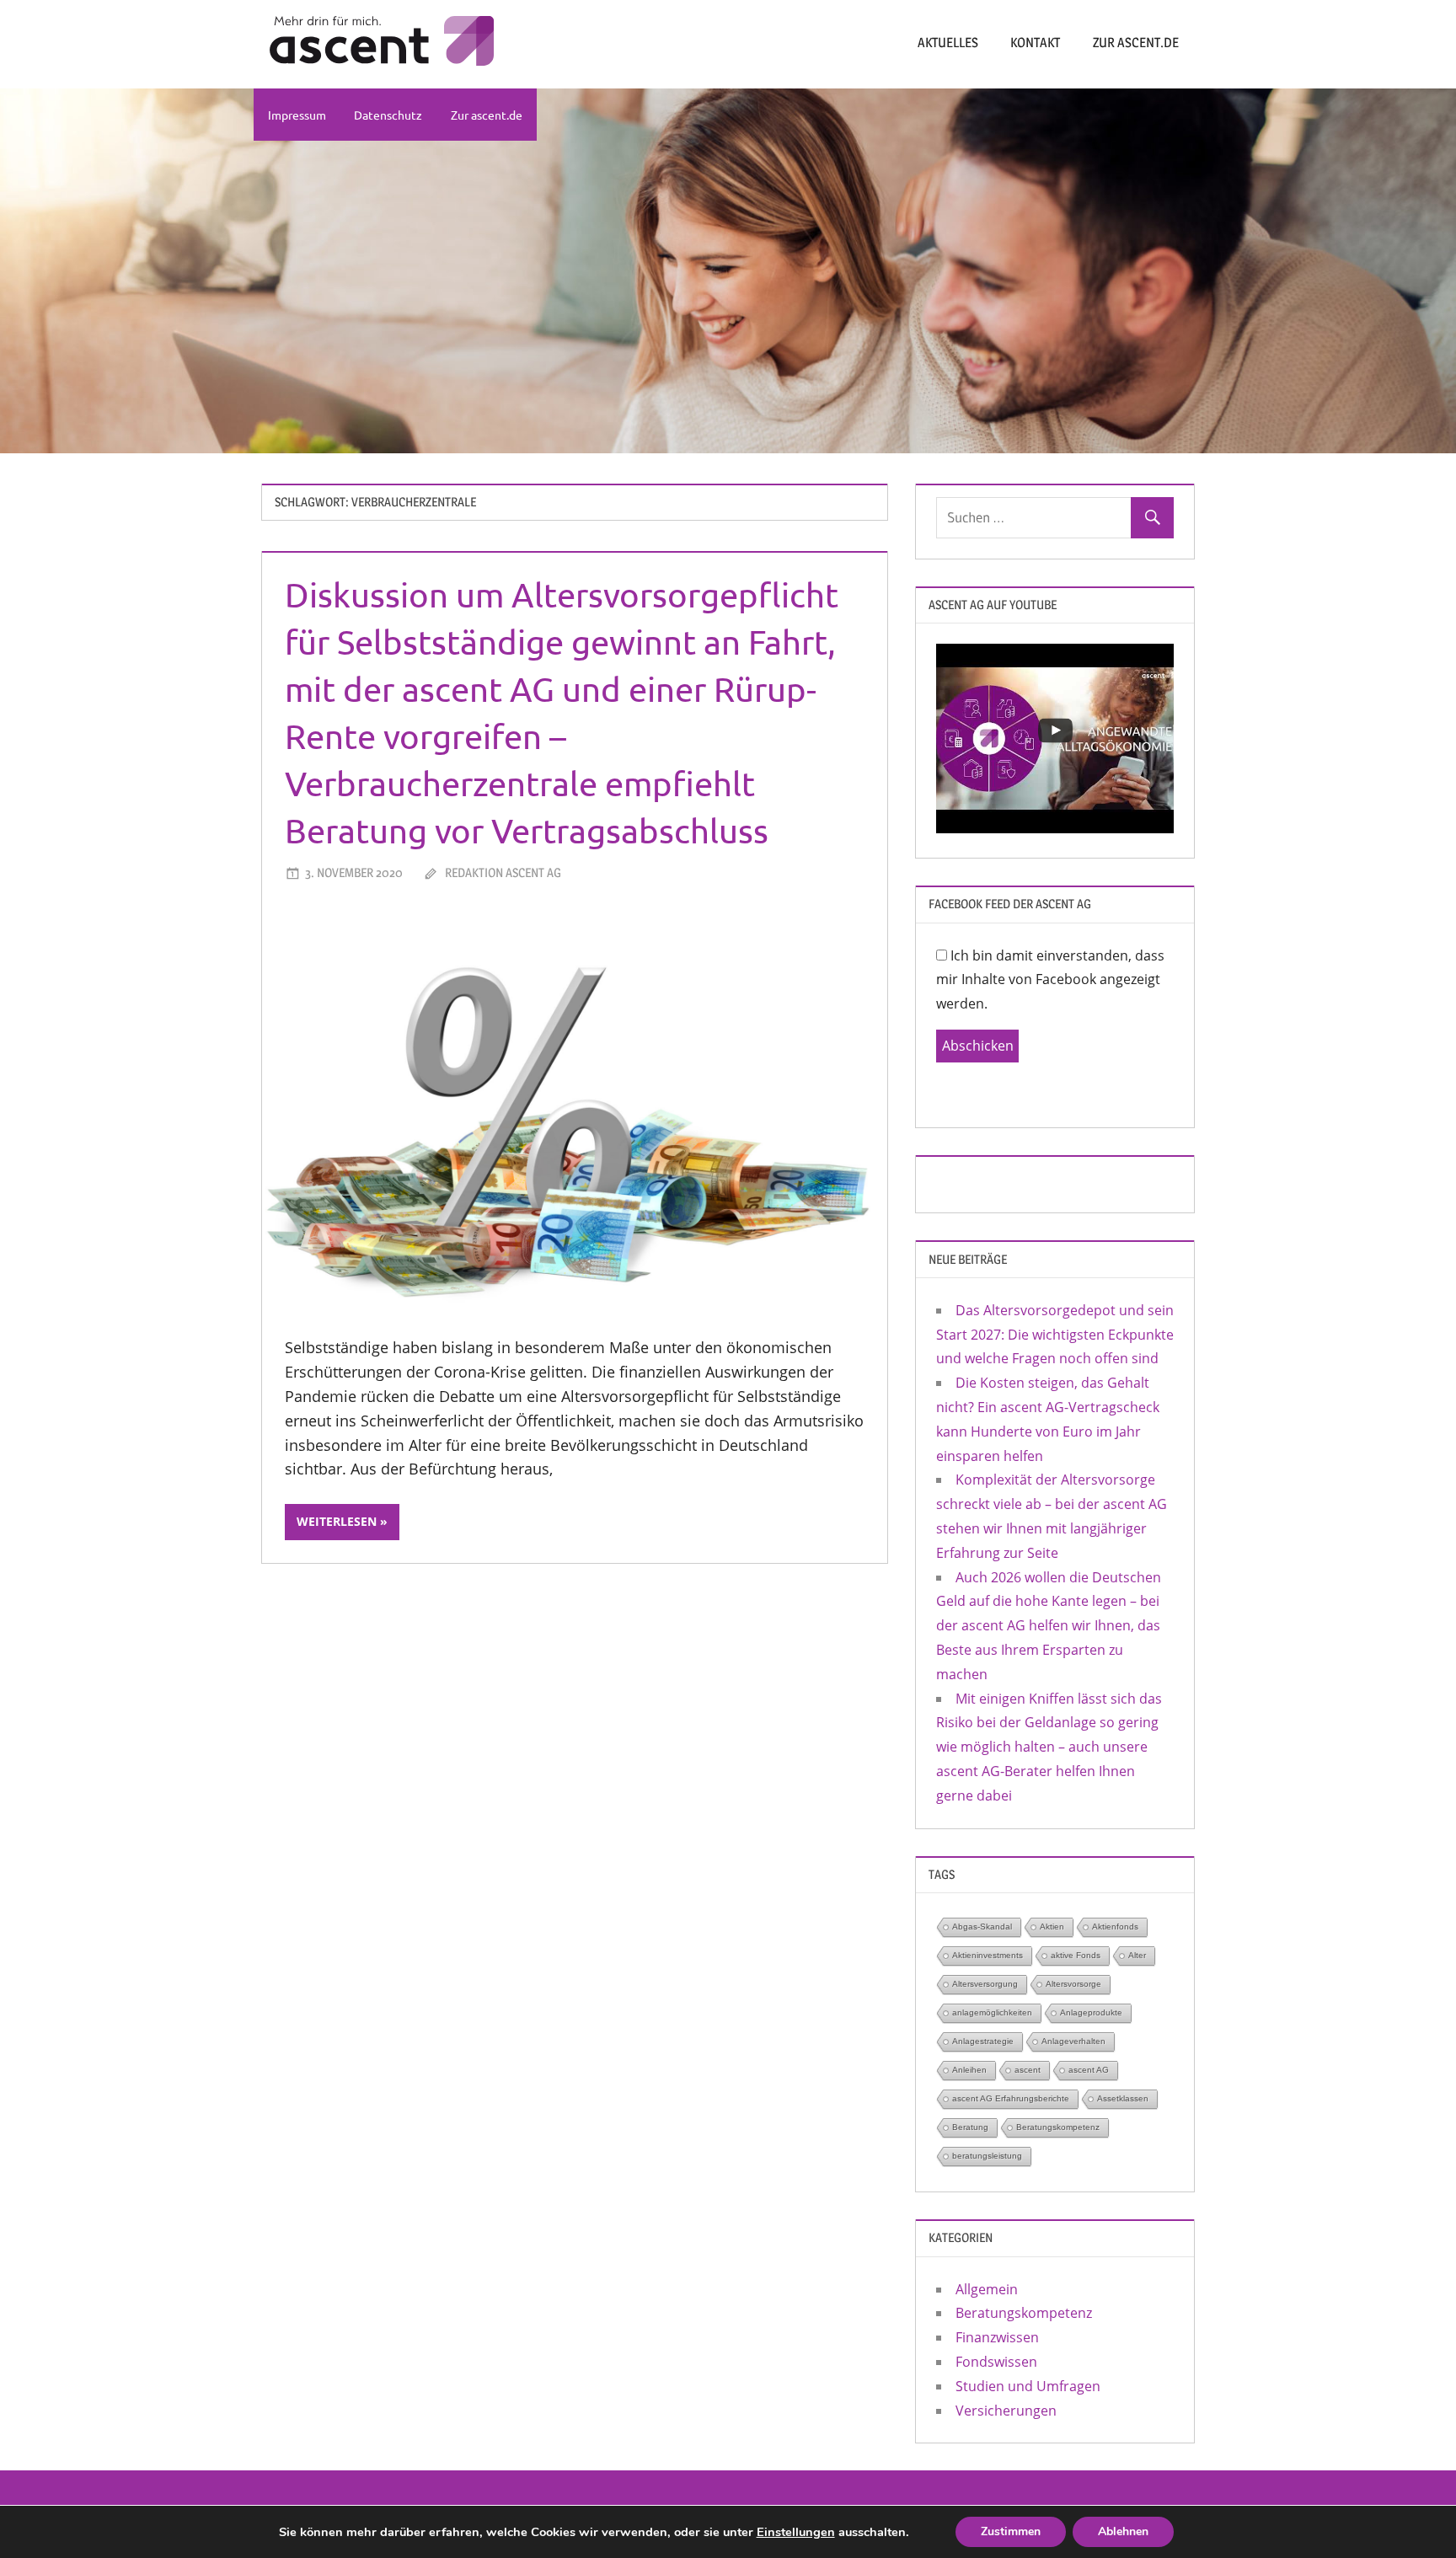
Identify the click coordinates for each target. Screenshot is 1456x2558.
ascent (1028, 2070)
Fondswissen (996, 2362)
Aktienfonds (1115, 1927)
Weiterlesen (337, 1521)
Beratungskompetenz (1058, 2127)
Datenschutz (388, 115)
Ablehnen (1123, 2531)
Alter (1137, 1955)
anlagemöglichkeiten (992, 2012)
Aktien (1052, 1927)
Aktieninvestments (988, 1955)
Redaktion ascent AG (503, 872)
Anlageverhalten (1073, 2041)
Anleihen (969, 2070)
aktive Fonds (1076, 1955)
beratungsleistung (987, 2156)
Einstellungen (796, 2532)
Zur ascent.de (1136, 43)
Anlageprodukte (1091, 2012)
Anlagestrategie (983, 2041)
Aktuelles (948, 43)
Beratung (970, 2127)
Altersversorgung (985, 1984)
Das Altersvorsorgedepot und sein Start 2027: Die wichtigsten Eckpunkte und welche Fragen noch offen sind (1055, 1335)
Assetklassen (1123, 2098)
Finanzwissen (997, 2337)
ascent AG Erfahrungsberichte (1011, 2098)
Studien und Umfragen (1028, 2386)
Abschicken (978, 1046)
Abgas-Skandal (982, 1927)
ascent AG (1089, 2070)
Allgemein (987, 2289)
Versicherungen (1006, 2411)
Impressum (297, 115)
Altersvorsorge (1073, 1984)
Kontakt (1035, 43)
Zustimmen (1011, 2531)
